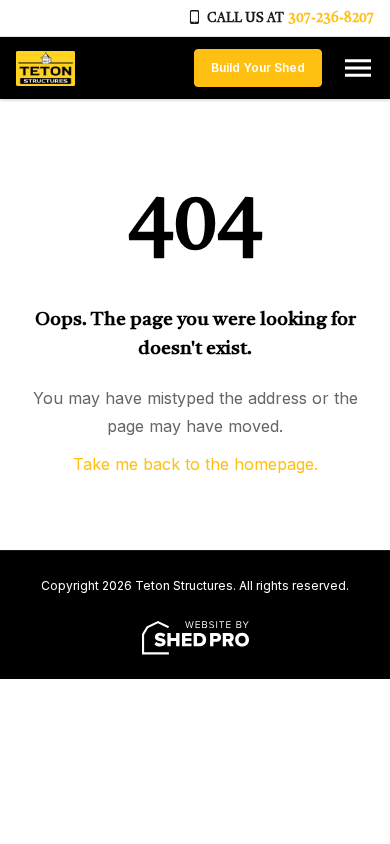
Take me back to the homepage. (195, 464)
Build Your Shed (258, 67)
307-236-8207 (331, 18)
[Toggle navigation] (358, 68)
